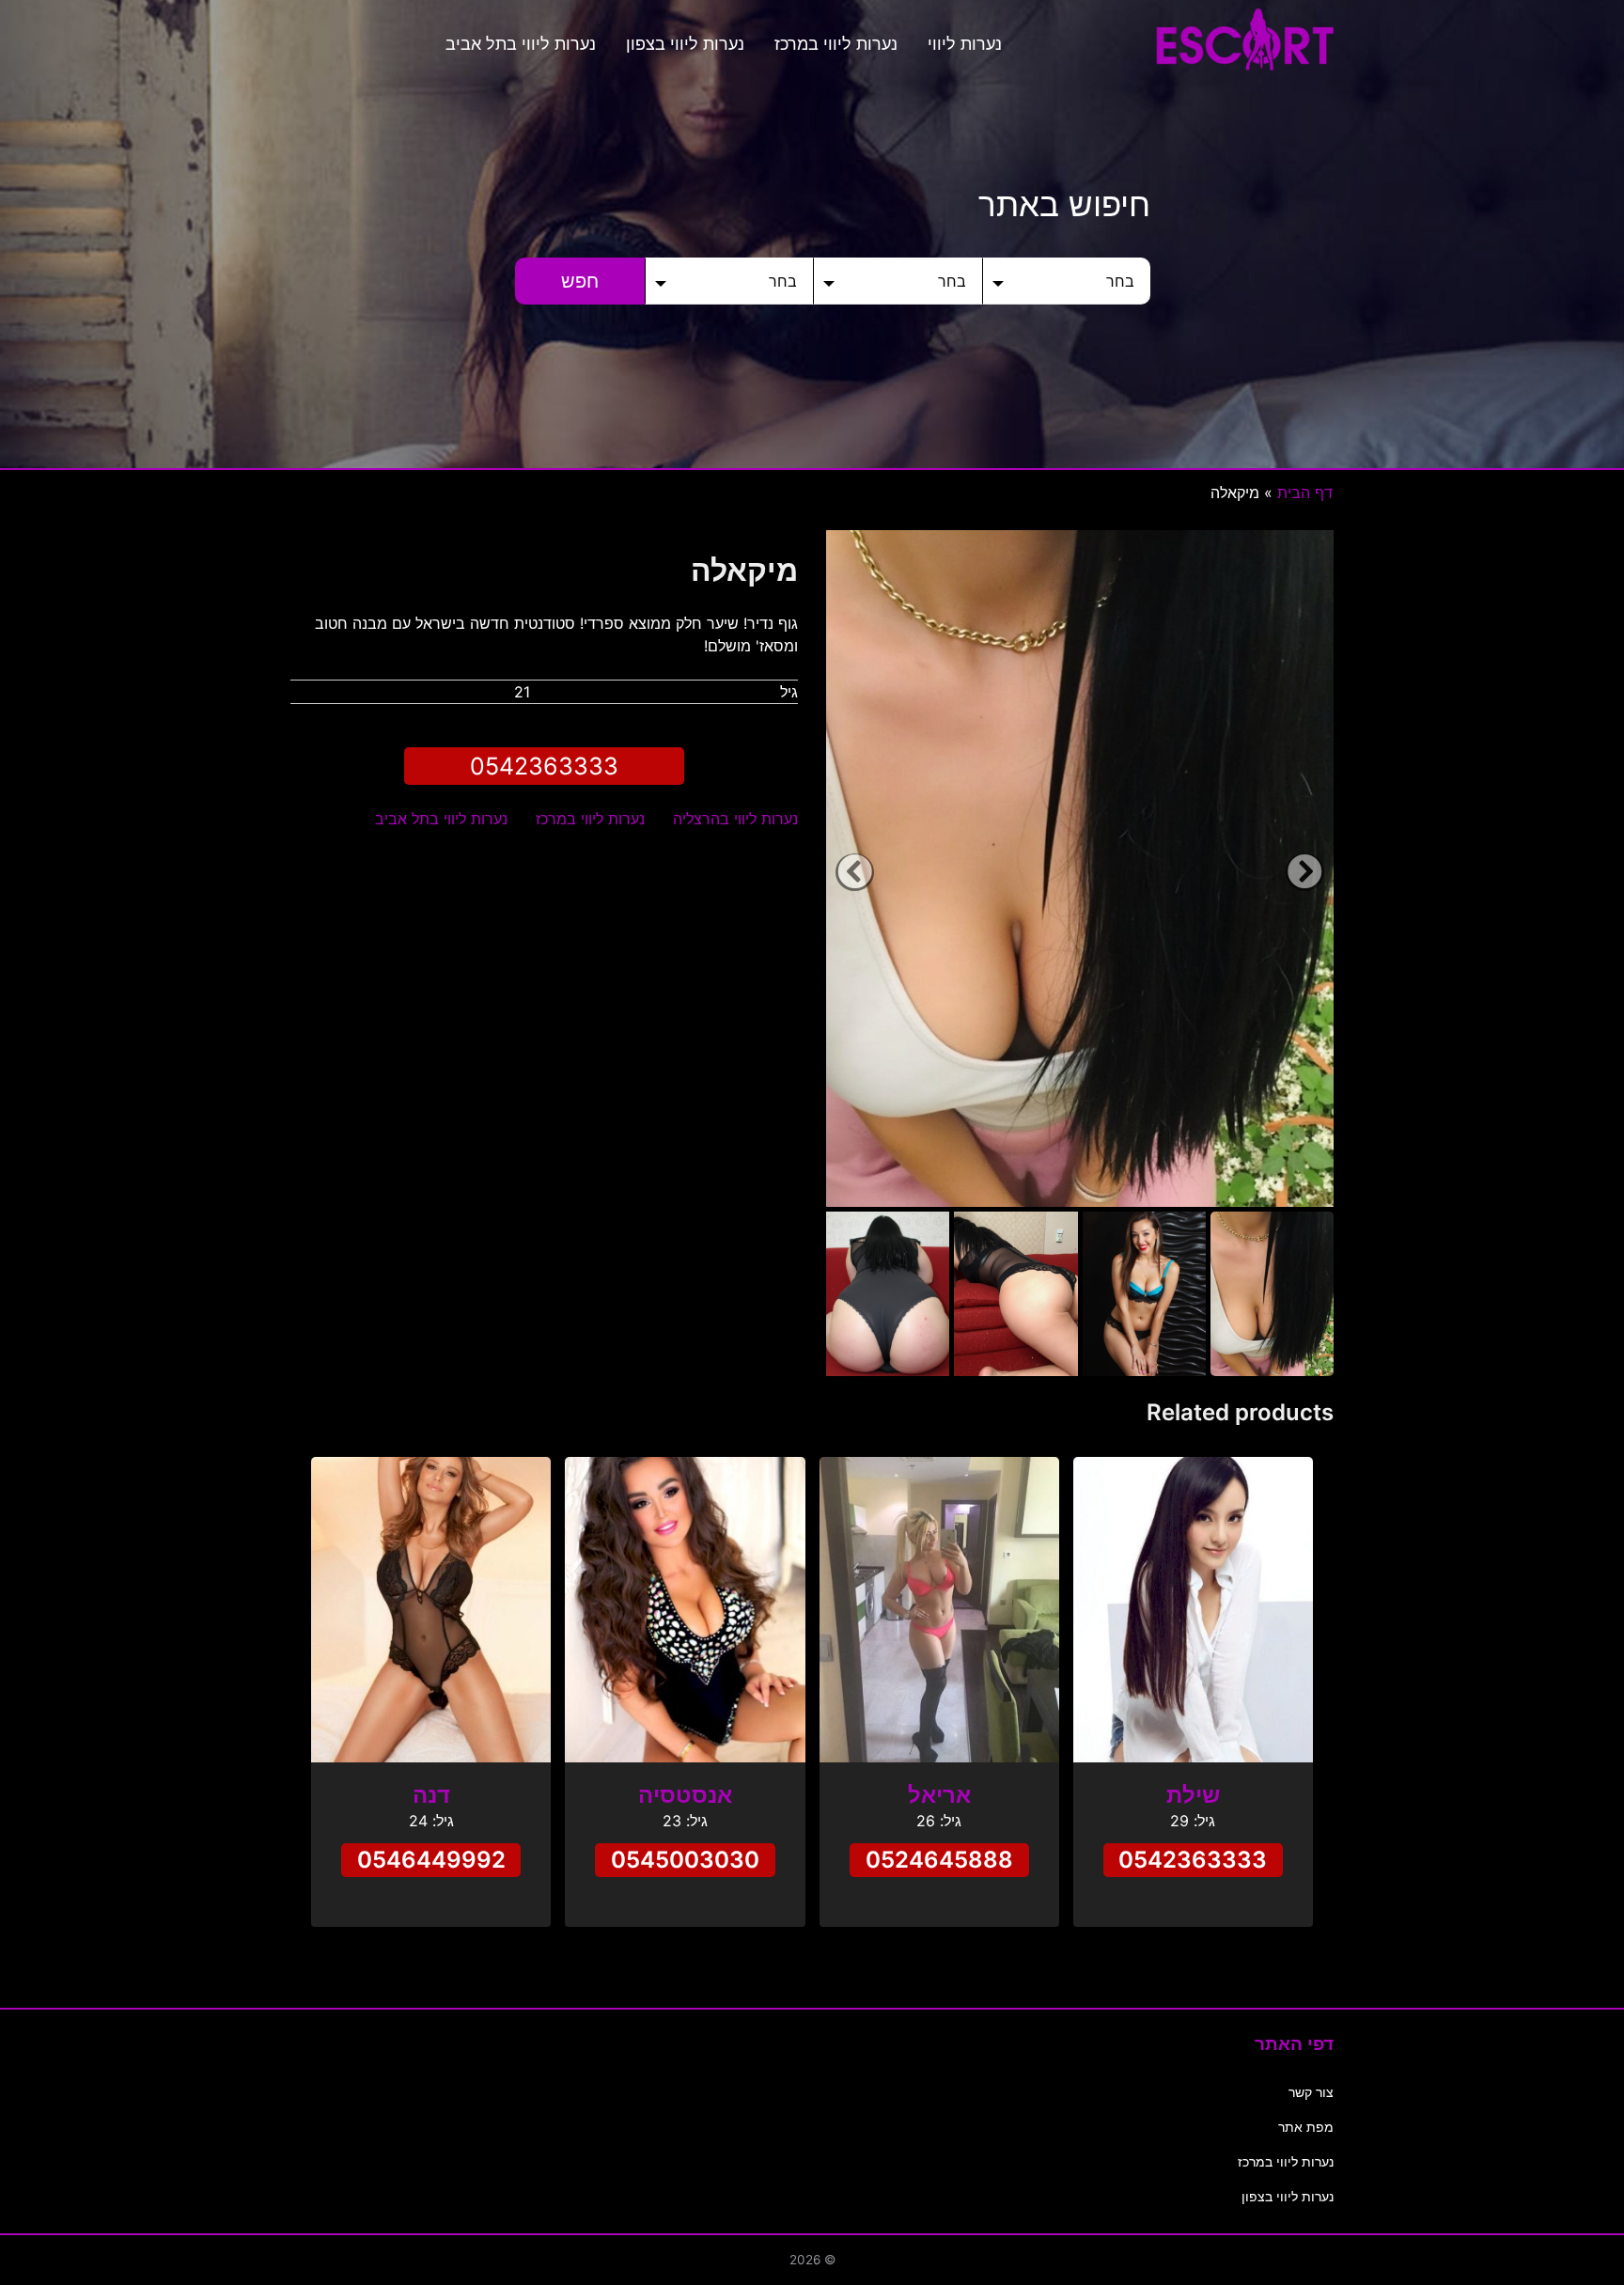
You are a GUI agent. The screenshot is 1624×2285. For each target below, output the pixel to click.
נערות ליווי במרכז (836, 44)
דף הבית (1305, 493)
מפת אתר (1306, 2127)
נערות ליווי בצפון (685, 44)
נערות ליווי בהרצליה (735, 819)
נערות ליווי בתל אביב (521, 44)
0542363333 (544, 766)
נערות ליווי (965, 44)
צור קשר (1311, 2092)
